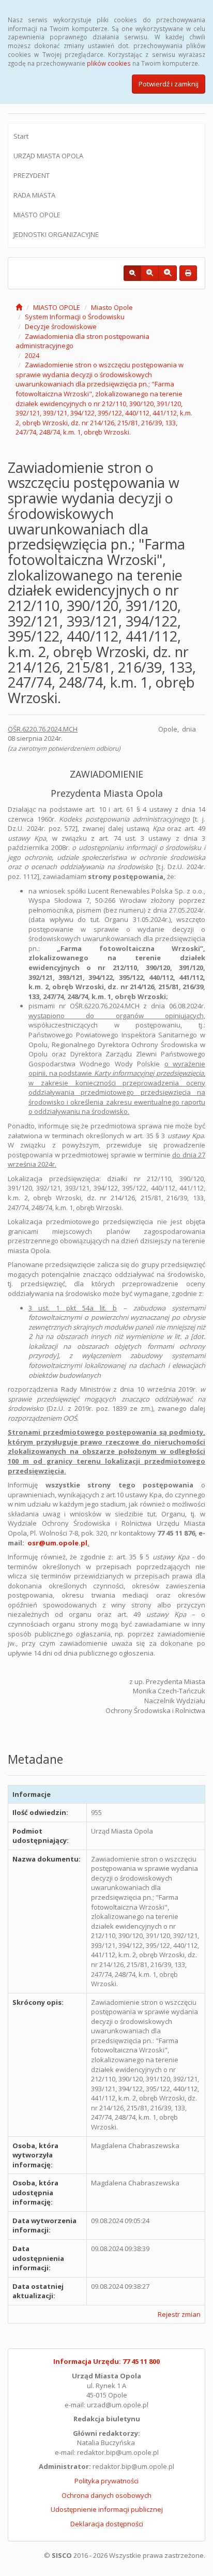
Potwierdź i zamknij (169, 84)
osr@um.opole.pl (57, 1543)
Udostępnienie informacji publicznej (107, 2509)
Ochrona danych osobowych (106, 2495)
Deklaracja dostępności (107, 2524)
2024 (32, 355)
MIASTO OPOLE (37, 215)
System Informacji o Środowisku (75, 317)
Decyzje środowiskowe (61, 326)
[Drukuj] (188, 273)
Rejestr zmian (179, 2314)
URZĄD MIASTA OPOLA (48, 156)
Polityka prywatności (106, 2481)
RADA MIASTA (34, 195)
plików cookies (109, 63)
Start (21, 136)
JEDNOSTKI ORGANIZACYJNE (56, 234)
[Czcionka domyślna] (132, 273)
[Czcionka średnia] (150, 273)
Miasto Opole (112, 307)
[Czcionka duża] (168, 273)
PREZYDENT (32, 175)
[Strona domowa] (19, 307)
